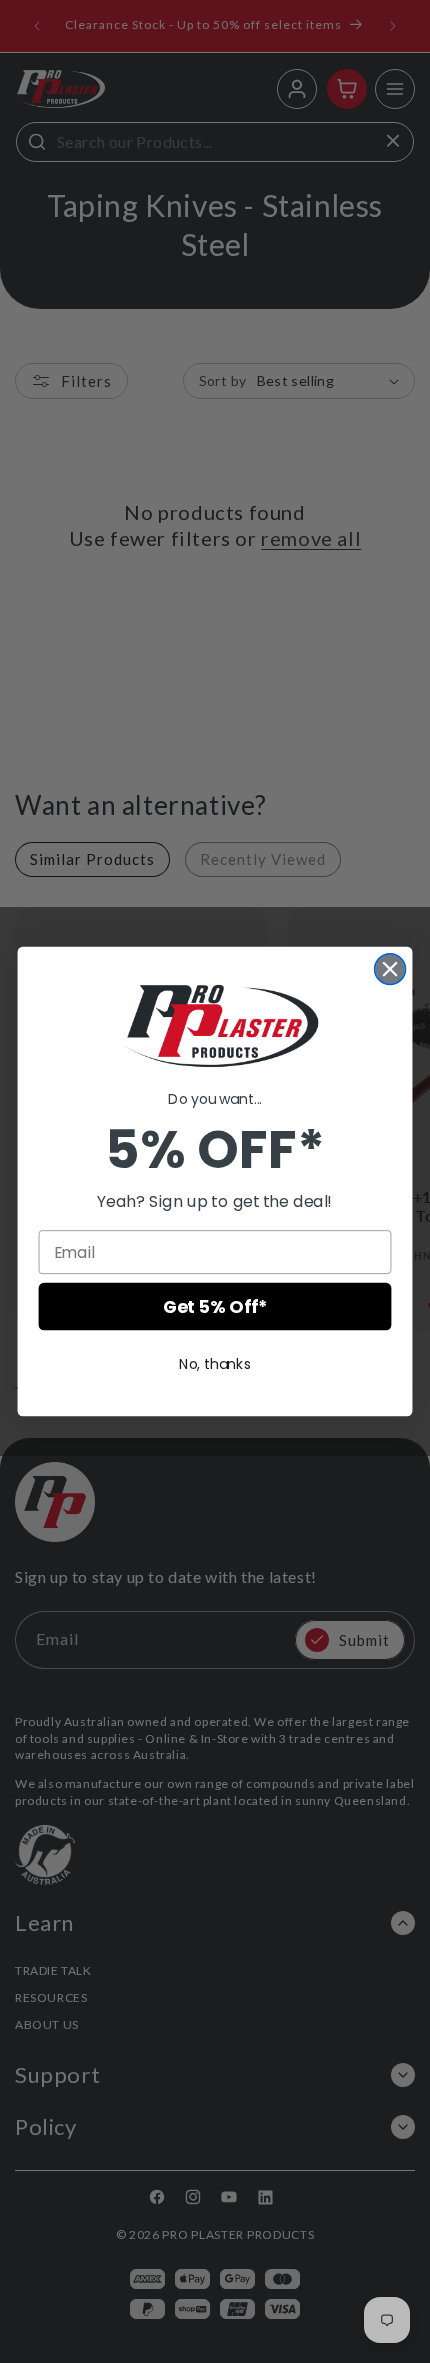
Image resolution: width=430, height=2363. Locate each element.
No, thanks (215, 1364)
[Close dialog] (390, 969)
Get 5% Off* (215, 1307)
